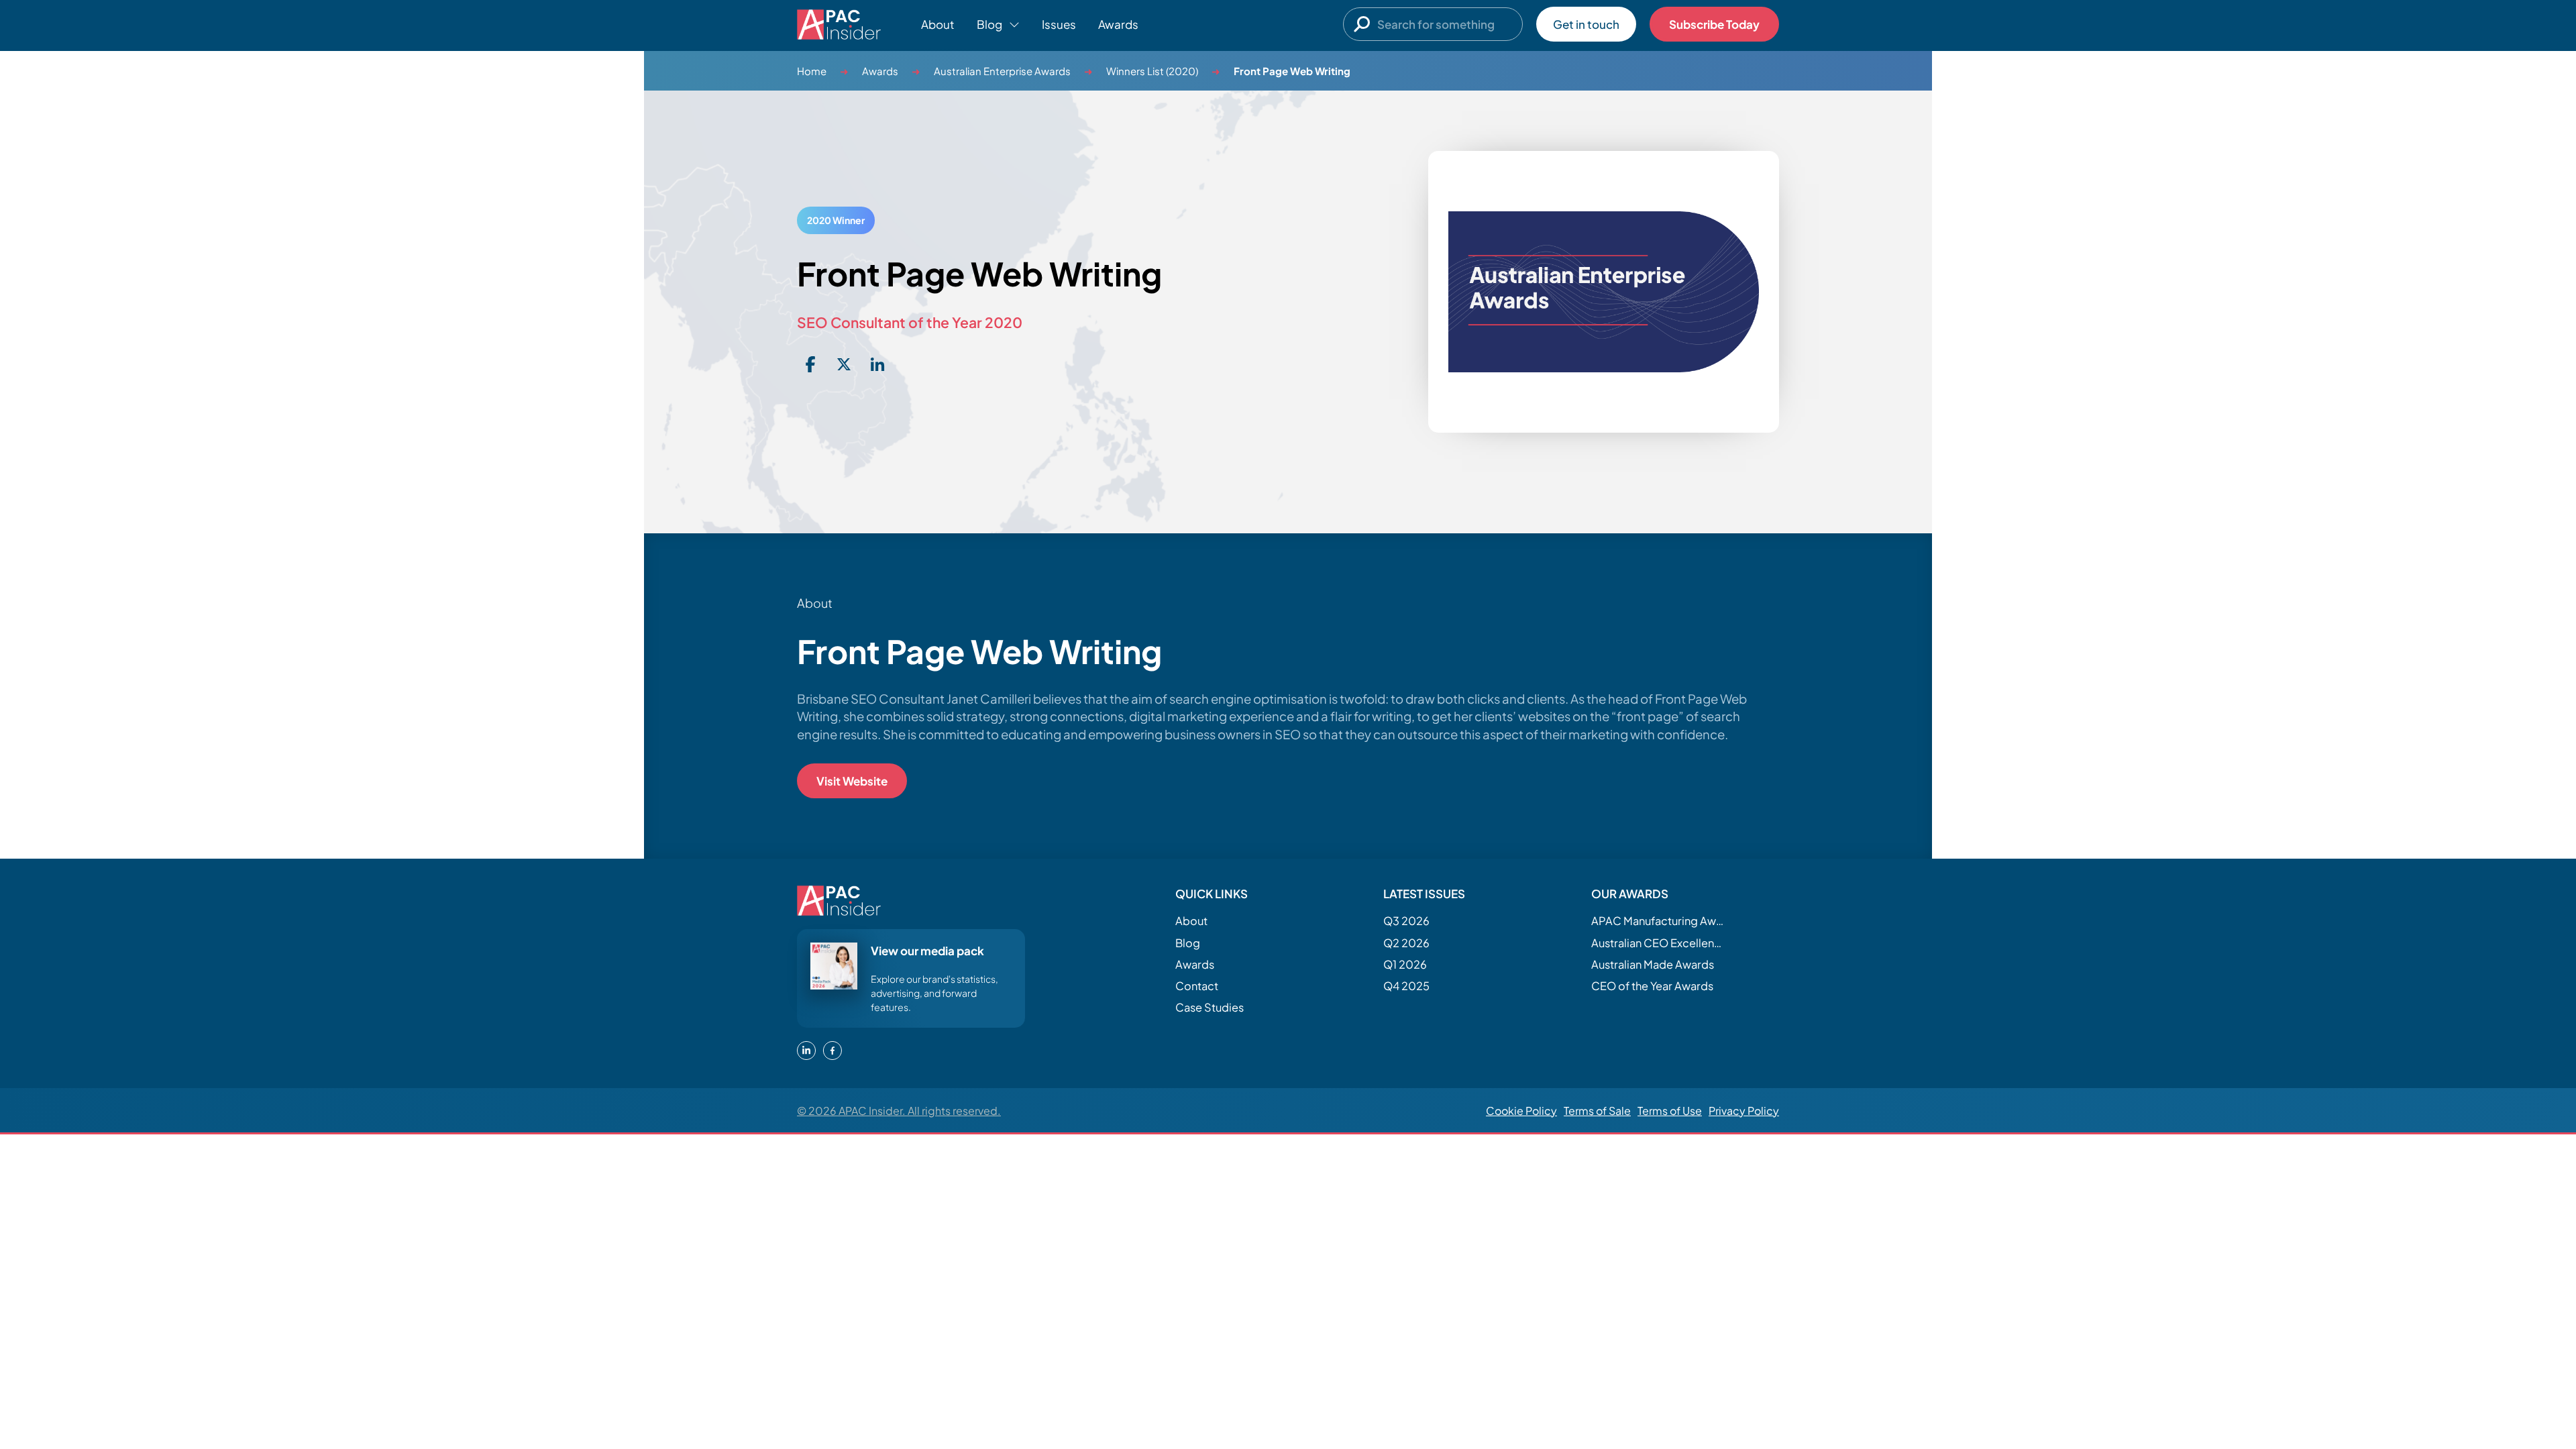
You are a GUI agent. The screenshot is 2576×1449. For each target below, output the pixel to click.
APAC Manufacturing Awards (1658, 921)
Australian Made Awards (1653, 964)
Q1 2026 (1405, 964)
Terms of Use (1670, 1111)
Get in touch (1586, 24)
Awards (1118, 24)
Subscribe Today (1714, 24)
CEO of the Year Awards (1652, 986)
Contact (1197, 986)
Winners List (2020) (1152, 71)
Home (812, 71)
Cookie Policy (1521, 1111)
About (938, 24)
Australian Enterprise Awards (1002, 71)
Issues (1059, 24)
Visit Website (852, 781)
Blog (1188, 943)
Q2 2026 (1406, 943)
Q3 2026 (1406, 921)
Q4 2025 (1406, 986)
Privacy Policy (1744, 1111)
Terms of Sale (1597, 1111)
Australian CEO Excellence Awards (1658, 943)
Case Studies (1210, 1007)
